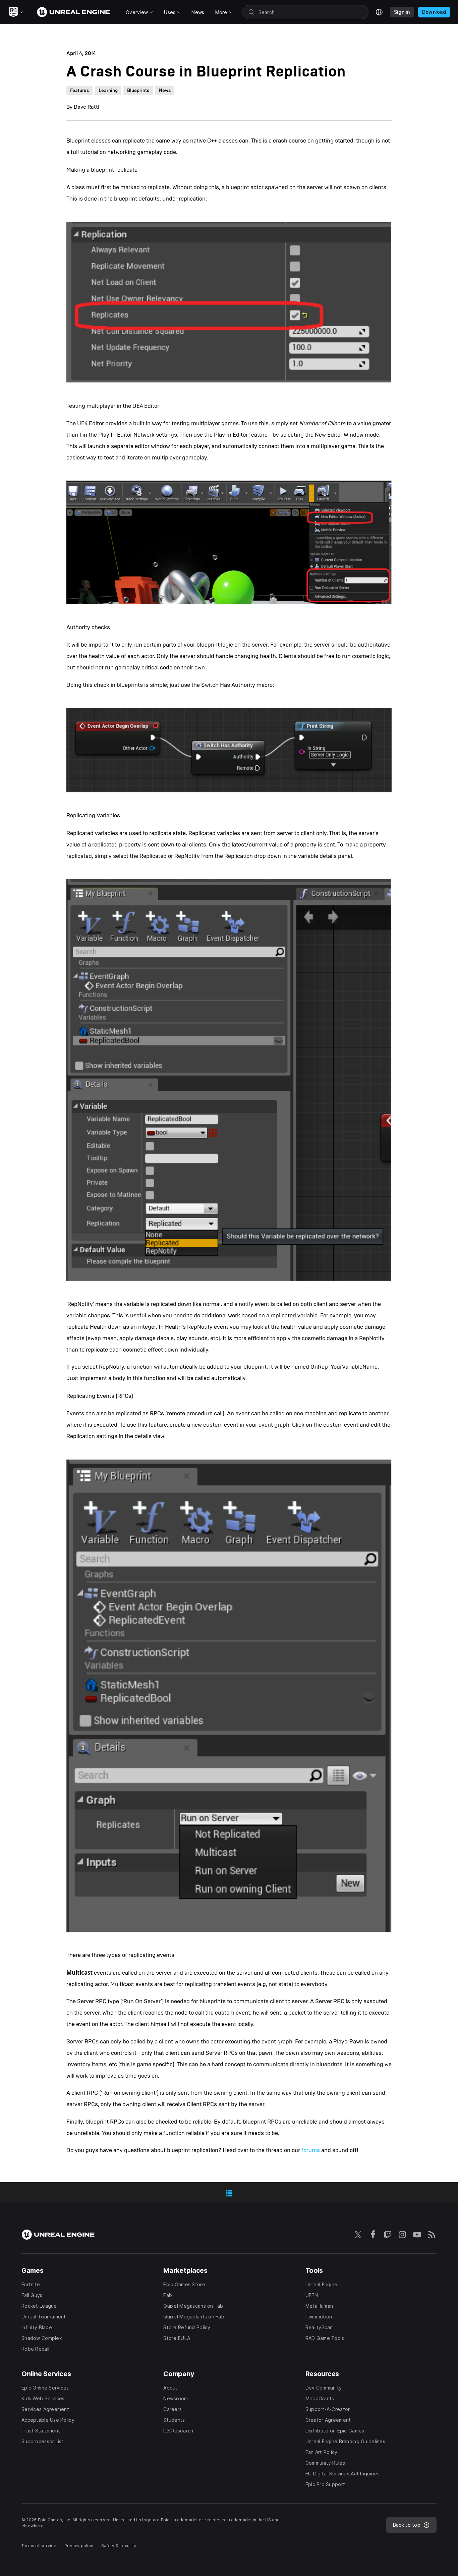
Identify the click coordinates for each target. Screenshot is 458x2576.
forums (311, 2150)
